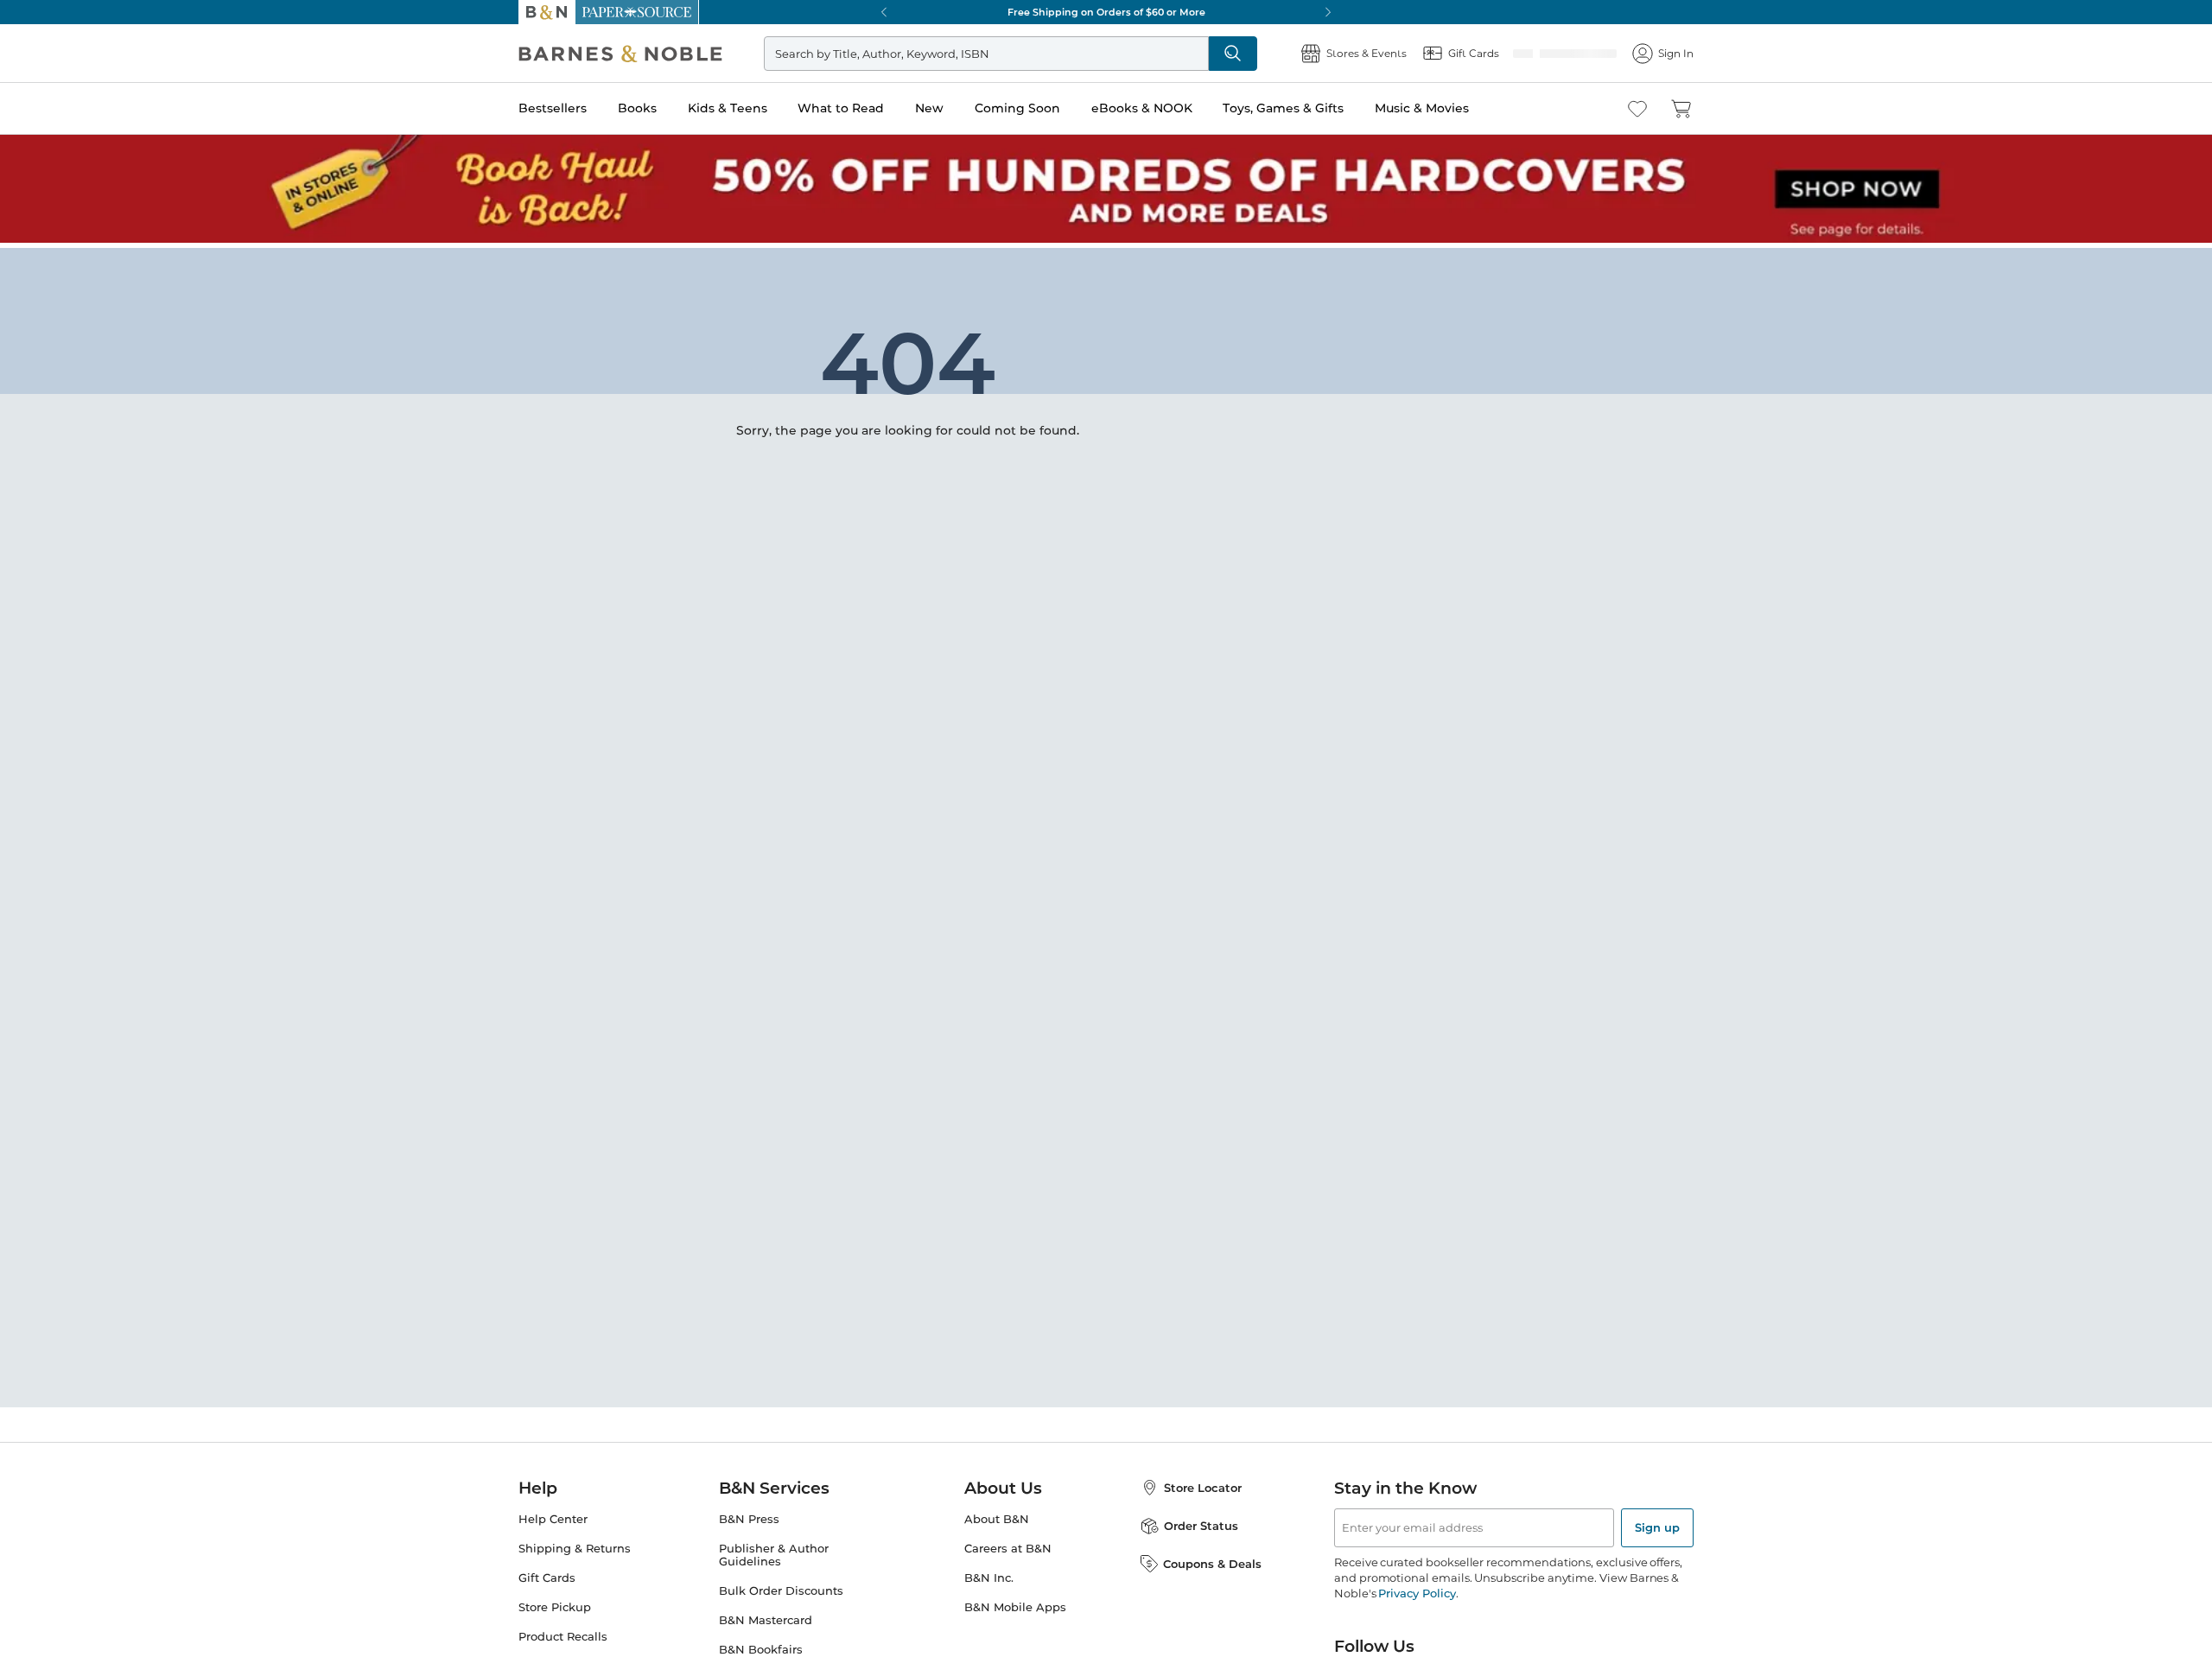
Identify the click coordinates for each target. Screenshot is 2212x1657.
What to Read (841, 108)
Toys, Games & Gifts (1283, 108)
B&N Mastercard (766, 1620)
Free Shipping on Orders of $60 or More (1106, 12)
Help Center (553, 1519)
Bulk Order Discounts (781, 1591)
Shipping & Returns (575, 1549)
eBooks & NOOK (1142, 108)
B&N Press (749, 1519)
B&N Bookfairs (761, 1650)
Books (637, 108)
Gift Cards (547, 1578)
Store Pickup (555, 1607)
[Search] (1289, 54)
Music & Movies (1422, 108)
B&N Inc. (989, 1578)
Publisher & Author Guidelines (774, 1555)
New (929, 108)
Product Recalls (563, 1637)
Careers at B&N (1008, 1549)
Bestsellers (553, 108)
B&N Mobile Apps (1015, 1607)
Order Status (1201, 1526)
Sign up (1657, 1527)
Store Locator (1203, 1488)
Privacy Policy (1417, 1593)
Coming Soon (1017, 108)
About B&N (997, 1519)
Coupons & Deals (1212, 1564)
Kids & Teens (728, 108)
